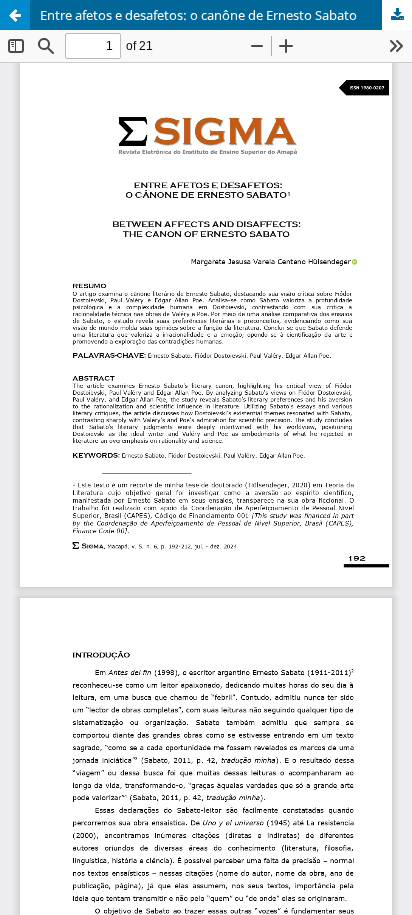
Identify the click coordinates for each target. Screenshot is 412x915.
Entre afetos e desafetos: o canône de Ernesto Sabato (198, 15)
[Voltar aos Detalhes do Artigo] (15, 15)
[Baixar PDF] (397, 15)
